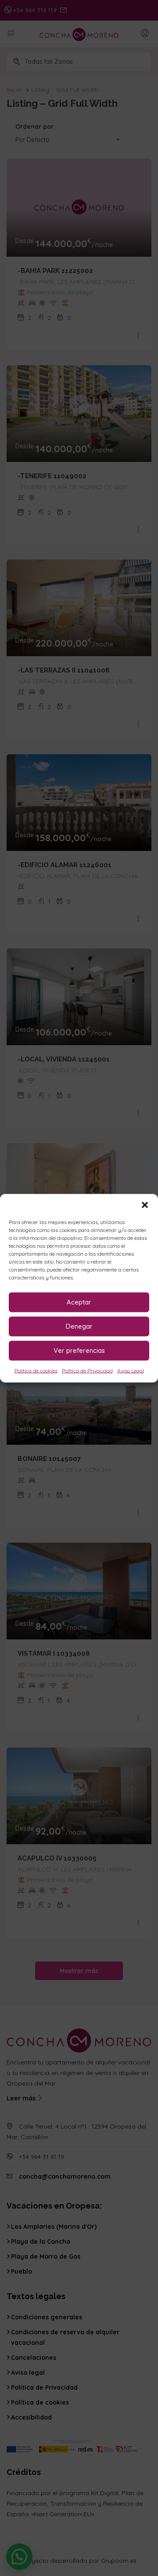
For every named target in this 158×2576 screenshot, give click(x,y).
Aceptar (79, 1302)
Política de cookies (36, 1370)
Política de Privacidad (87, 1370)
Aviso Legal (131, 1370)
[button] (145, 1205)
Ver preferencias (79, 1350)
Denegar (79, 1326)
